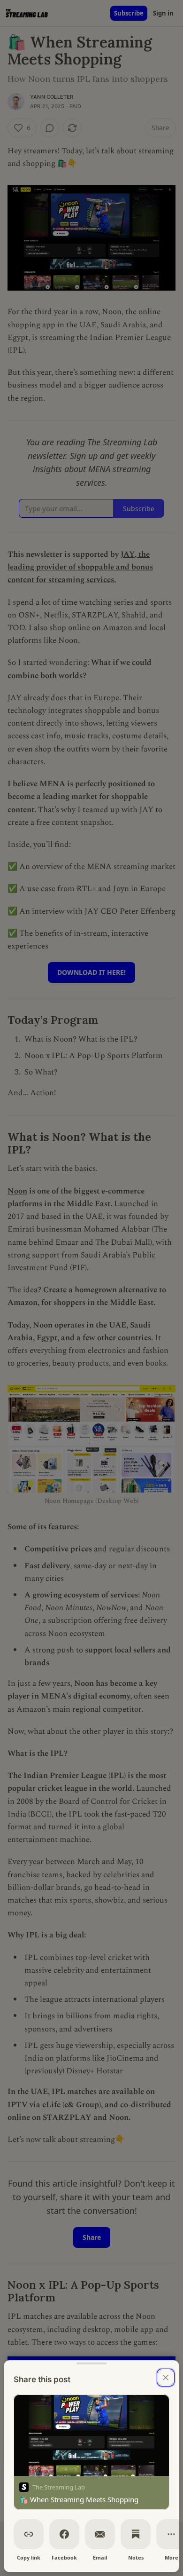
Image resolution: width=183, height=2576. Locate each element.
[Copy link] (29, 2534)
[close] (166, 2378)
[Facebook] (64, 2534)
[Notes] (136, 2534)
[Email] (100, 2534)
